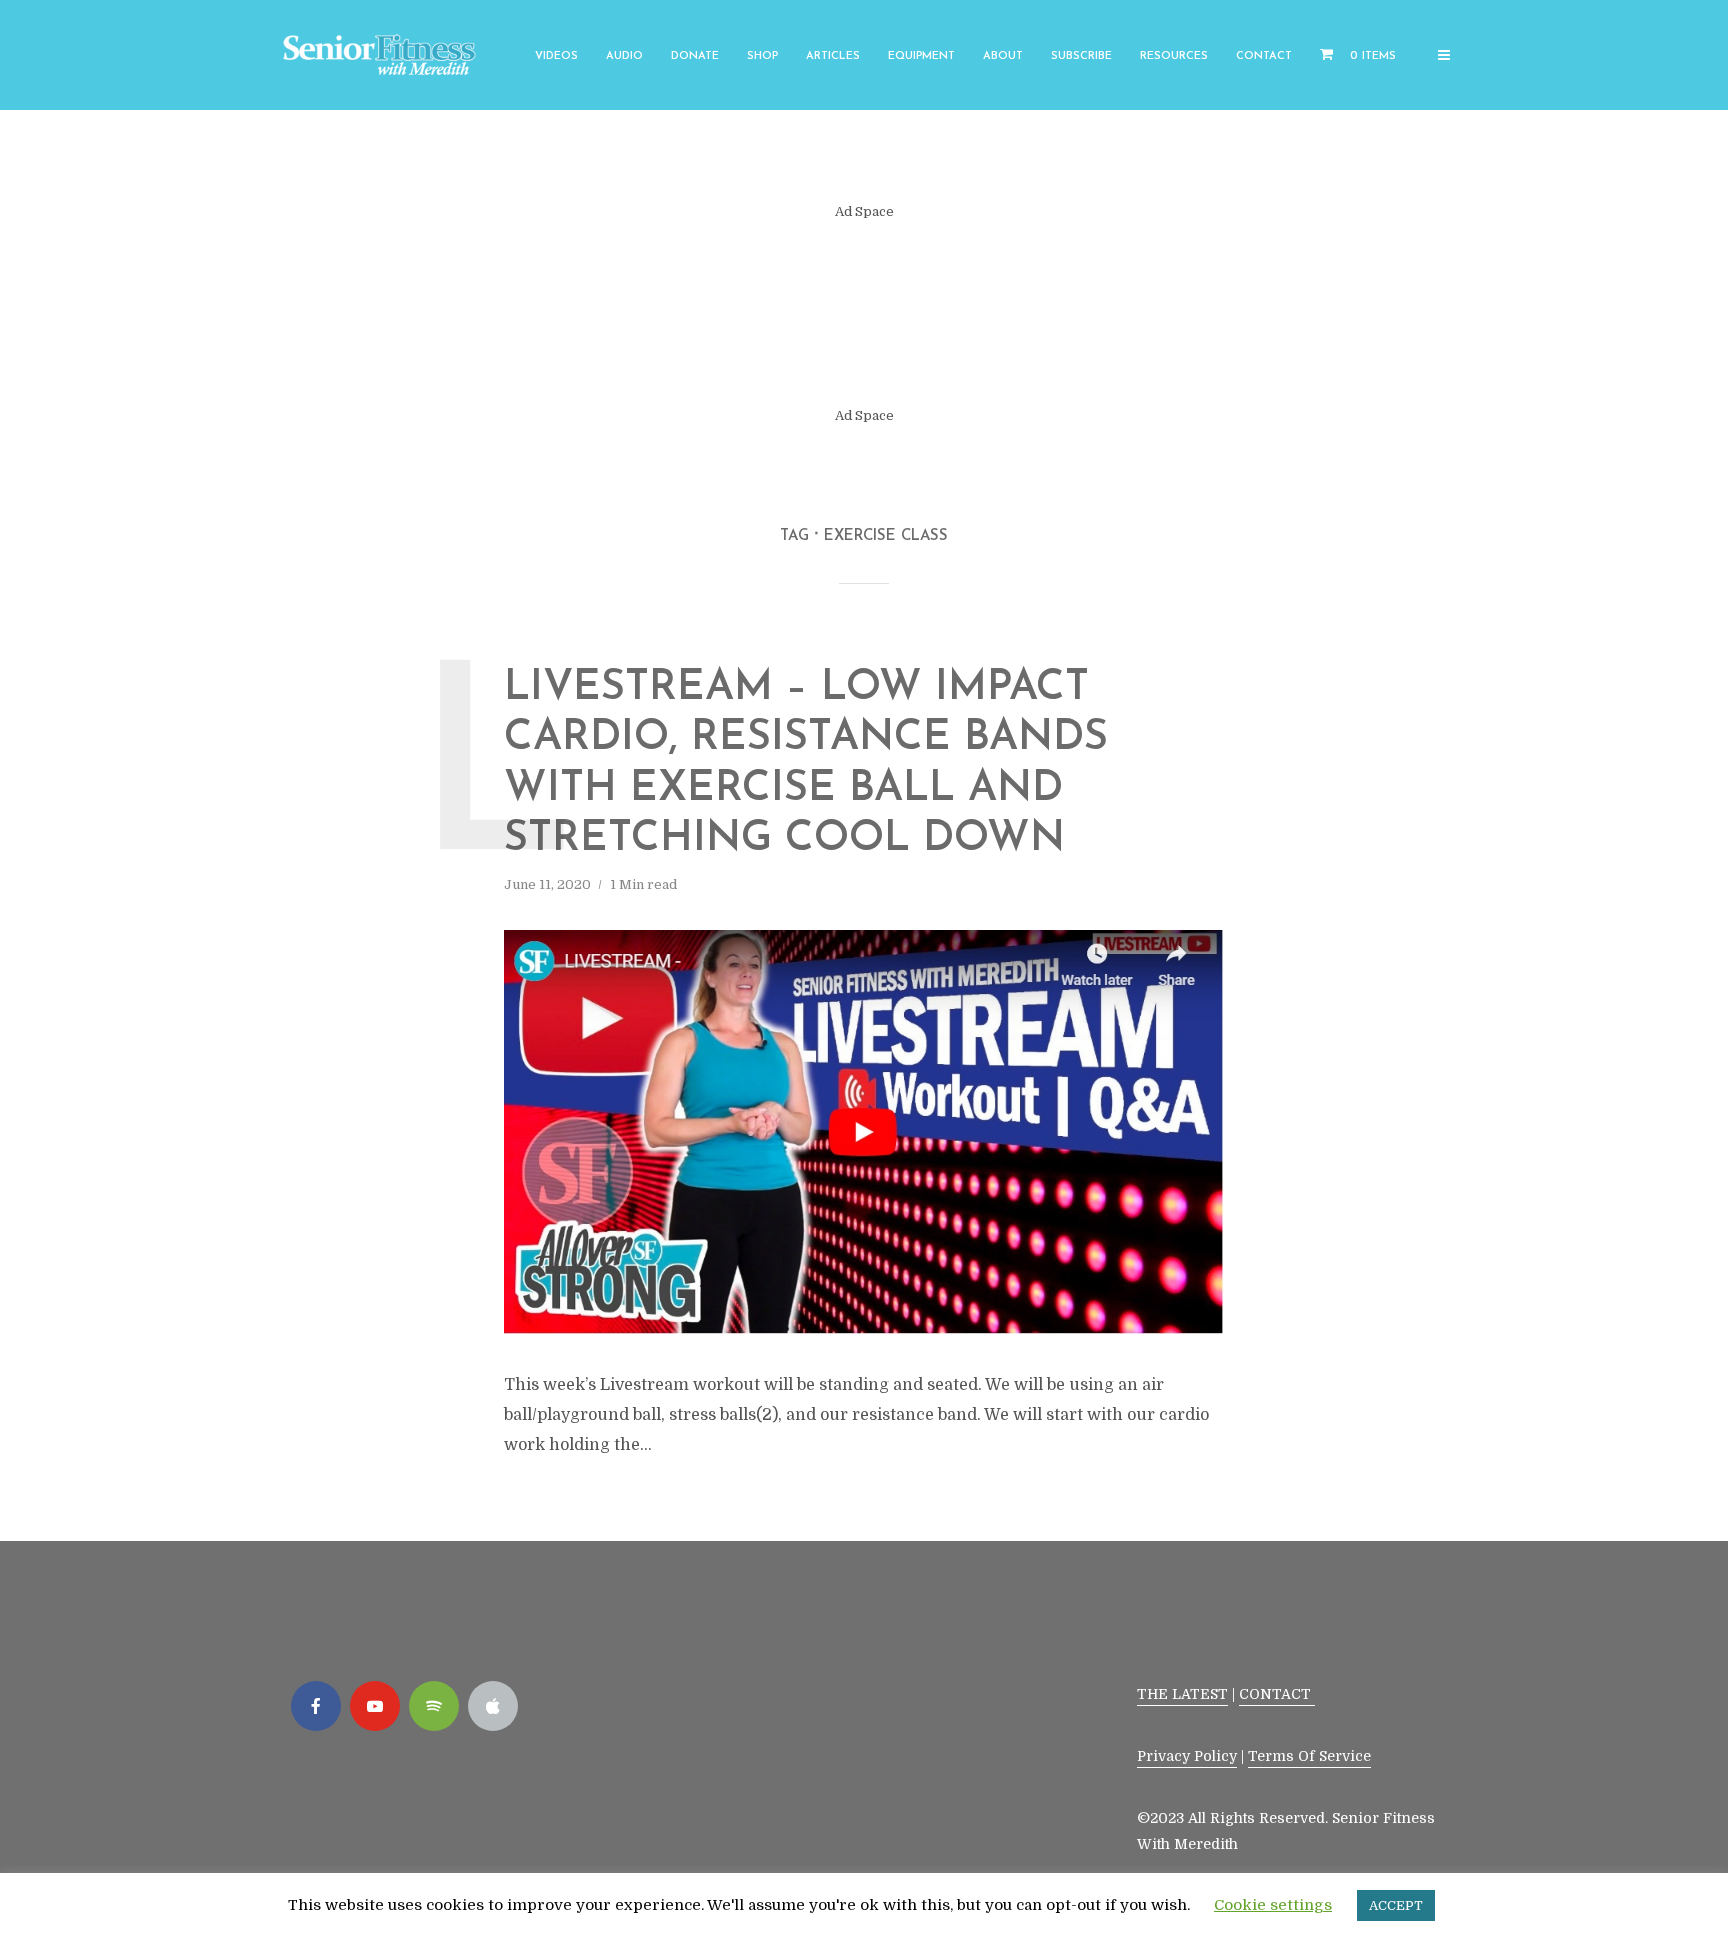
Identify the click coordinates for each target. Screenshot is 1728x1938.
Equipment (921, 56)
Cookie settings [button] (1273, 1905)
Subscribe (1081, 56)
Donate (695, 56)
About (1003, 56)
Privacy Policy (1187, 1756)
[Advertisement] (864, 314)
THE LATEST (1182, 1694)
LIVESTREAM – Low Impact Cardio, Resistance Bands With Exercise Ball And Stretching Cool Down (806, 764)
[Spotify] (434, 1706)
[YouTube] (375, 1706)
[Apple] (493, 1706)
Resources (1174, 56)
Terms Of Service (1309, 1756)
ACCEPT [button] (1396, 1905)
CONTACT (1277, 1694)
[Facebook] (316, 1706)
